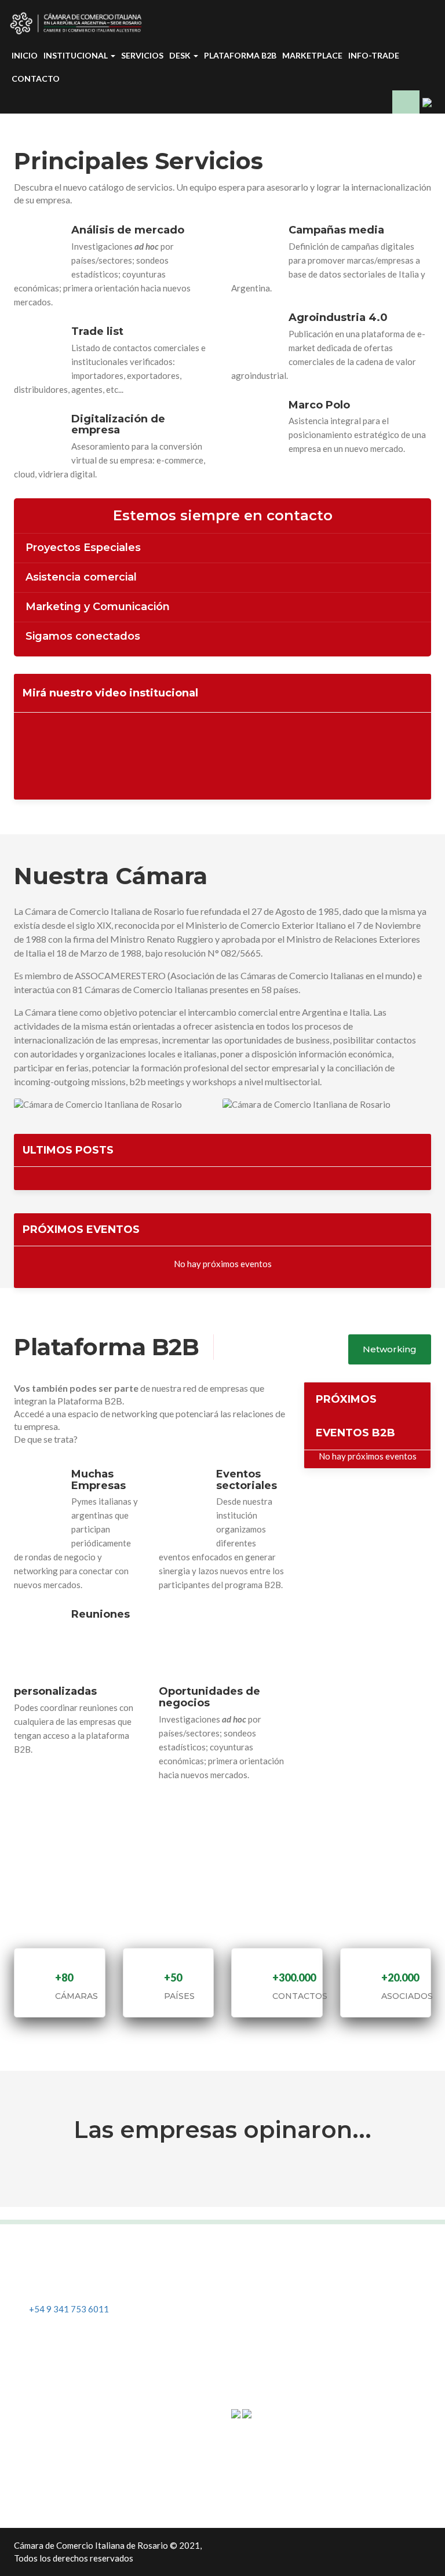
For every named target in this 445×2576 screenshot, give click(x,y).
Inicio (25, 55)
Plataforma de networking (75, 2489)
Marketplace (312, 55)
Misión (254, 2263)
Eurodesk (42, 2452)
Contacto (36, 79)
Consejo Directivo (276, 2300)
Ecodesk (40, 2434)
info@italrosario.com (70, 2285)
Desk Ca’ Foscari (56, 2471)
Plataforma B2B (240, 55)
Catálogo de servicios (66, 2415)
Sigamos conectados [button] (83, 637)
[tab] (222, 548)
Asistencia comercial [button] (81, 578)
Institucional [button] (76, 55)
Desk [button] (181, 55)
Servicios (142, 55)
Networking (390, 1349)
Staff (250, 2319)
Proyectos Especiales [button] (83, 548)
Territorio (260, 2282)
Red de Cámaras (272, 2338)
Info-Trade (374, 55)
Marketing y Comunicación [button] (98, 607)
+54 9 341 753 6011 (69, 2309)
